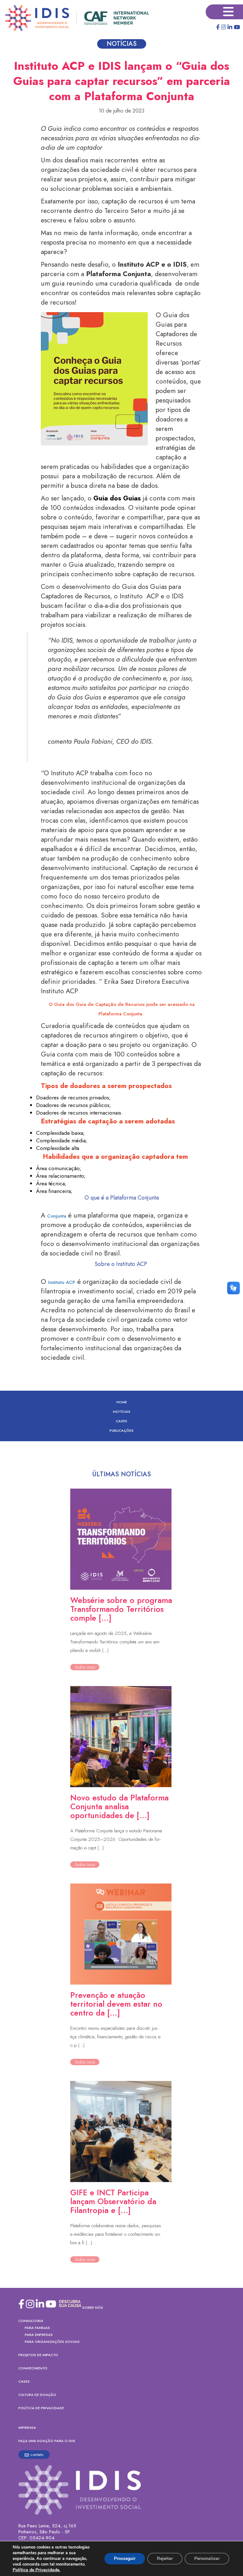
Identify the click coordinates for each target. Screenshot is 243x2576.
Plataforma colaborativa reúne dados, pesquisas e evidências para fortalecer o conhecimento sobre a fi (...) (116, 2234)
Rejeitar (165, 2558)
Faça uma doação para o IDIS (47, 2441)
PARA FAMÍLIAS (37, 2328)
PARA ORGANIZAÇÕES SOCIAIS (52, 2342)
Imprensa (27, 2428)
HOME (122, 1402)
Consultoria (31, 2321)
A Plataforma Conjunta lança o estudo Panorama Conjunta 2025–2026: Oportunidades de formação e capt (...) (116, 1839)
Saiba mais (85, 1667)
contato (37, 2455)
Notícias (122, 1412)
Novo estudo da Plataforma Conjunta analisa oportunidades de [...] (119, 1806)
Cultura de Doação (37, 2395)
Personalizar (207, 2558)
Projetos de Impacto (38, 2355)
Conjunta (57, 1216)
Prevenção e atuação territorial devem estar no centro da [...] (116, 2004)
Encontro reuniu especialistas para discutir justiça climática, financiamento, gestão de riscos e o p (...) (115, 2037)
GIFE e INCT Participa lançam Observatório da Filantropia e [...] (113, 2201)
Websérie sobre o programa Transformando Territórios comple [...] (121, 1609)
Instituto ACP (62, 1282)
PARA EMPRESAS (39, 2335)
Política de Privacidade (41, 2408)
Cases (121, 1421)
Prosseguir (125, 2558)
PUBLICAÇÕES (121, 1430)
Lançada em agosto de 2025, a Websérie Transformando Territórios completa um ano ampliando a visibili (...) (115, 1642)
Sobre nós (93, 2307)
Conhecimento (33, 2368)
